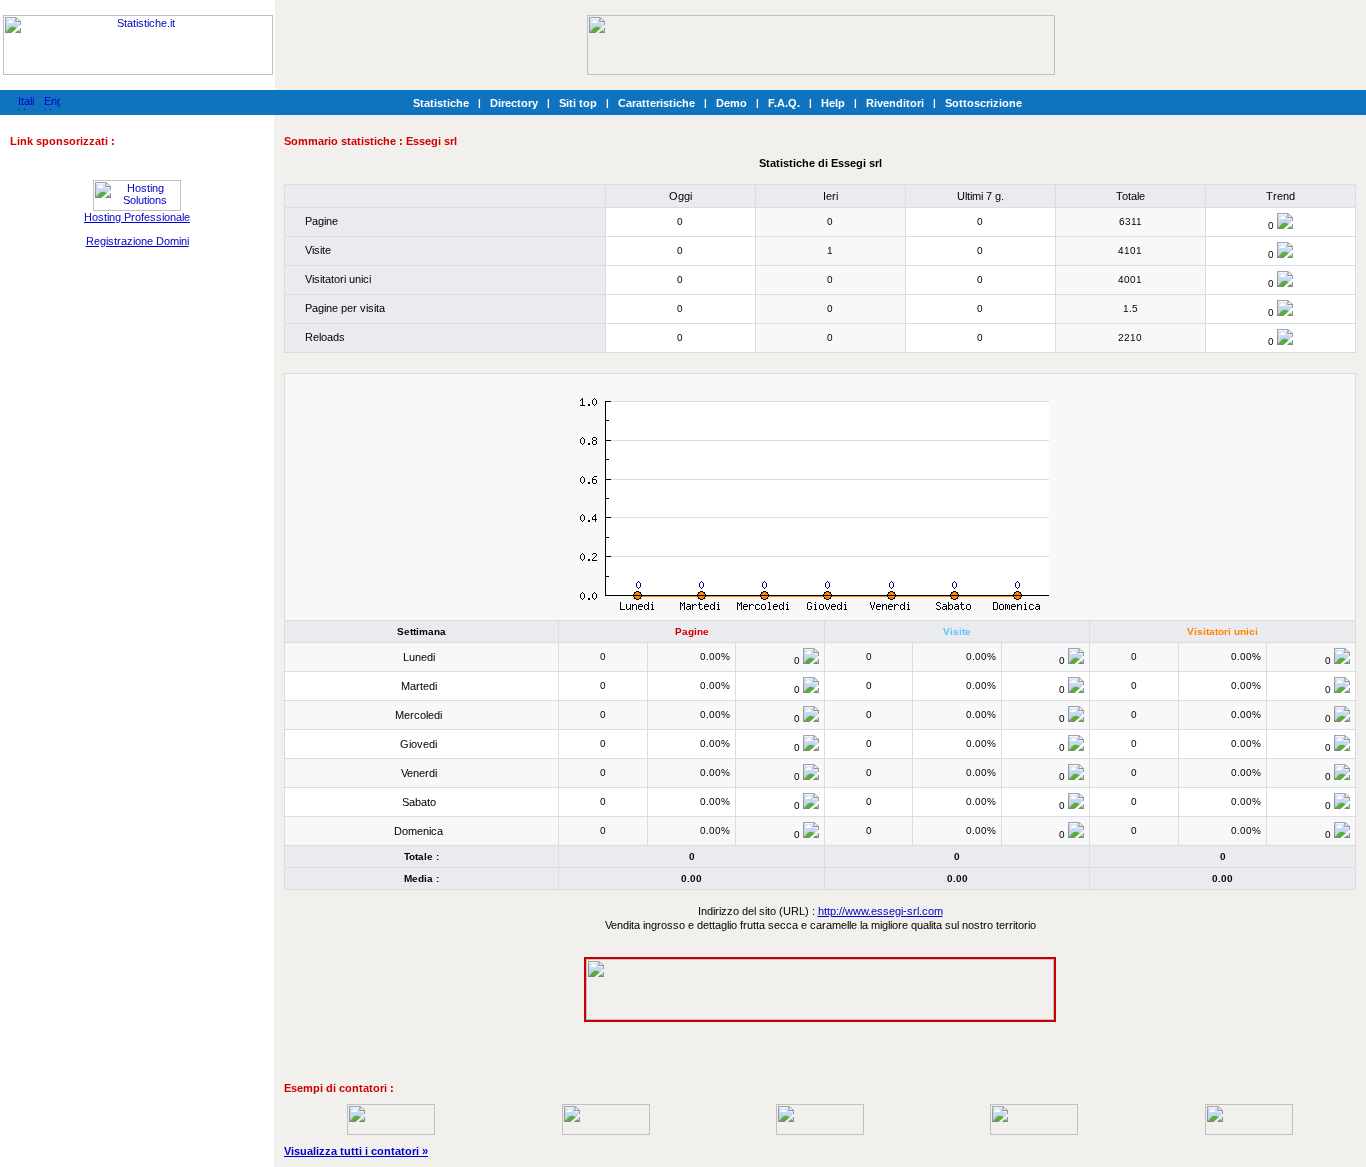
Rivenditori (895, 103)
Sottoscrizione (983, 103)
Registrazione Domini (137, 241)
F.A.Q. (784, 103)
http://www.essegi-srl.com (880, 911)
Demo (731, 103)
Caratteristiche (656, 103)
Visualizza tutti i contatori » (356, 1151)
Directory (514, 103)
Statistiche (441, 103)
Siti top (578, 103)
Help (833, 103)
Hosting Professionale (137, 217)
